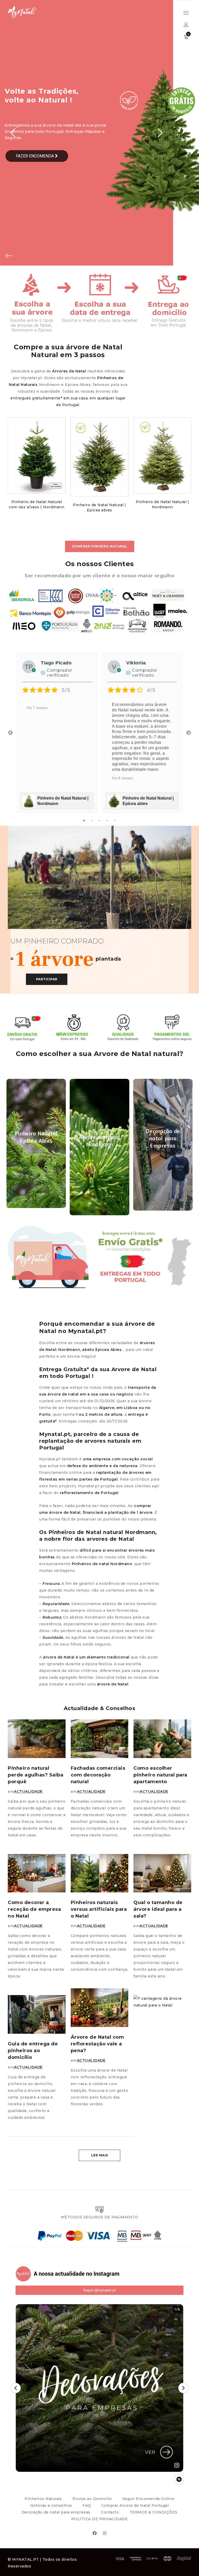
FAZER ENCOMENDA (35, 156)
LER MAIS (100, 2155)
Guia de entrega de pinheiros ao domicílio (33, 2051)
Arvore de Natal (134, 1369)
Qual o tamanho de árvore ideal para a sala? (158, 1909)
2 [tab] (92, 821)
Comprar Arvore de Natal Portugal (135, 2505)
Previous (10, 733)
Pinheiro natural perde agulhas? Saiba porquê (35, 1775)
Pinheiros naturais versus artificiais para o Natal (99, 1909)
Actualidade (28, 1792)
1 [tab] (84, 821)
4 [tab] (107, 821)
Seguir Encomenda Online (148, 2499)
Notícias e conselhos (51, 2505)
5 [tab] (115, 821)
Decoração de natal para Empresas (163, 1138)
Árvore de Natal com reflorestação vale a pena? (97, 2044)
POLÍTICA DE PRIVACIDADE (100, 2519)
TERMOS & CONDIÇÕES (154, 2512)
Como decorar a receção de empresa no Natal (34, 1909)
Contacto (110, 2512)
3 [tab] (99, 821)
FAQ (87, 2505)
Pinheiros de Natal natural (86, 1532)
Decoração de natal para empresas (56, 2512)
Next (189, 733)
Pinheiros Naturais (43, 2499)
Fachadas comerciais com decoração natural (98, 1775)
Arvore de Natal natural (137, 1054)
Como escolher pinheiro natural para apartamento (160, 1775)
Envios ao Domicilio (92, 2499)
